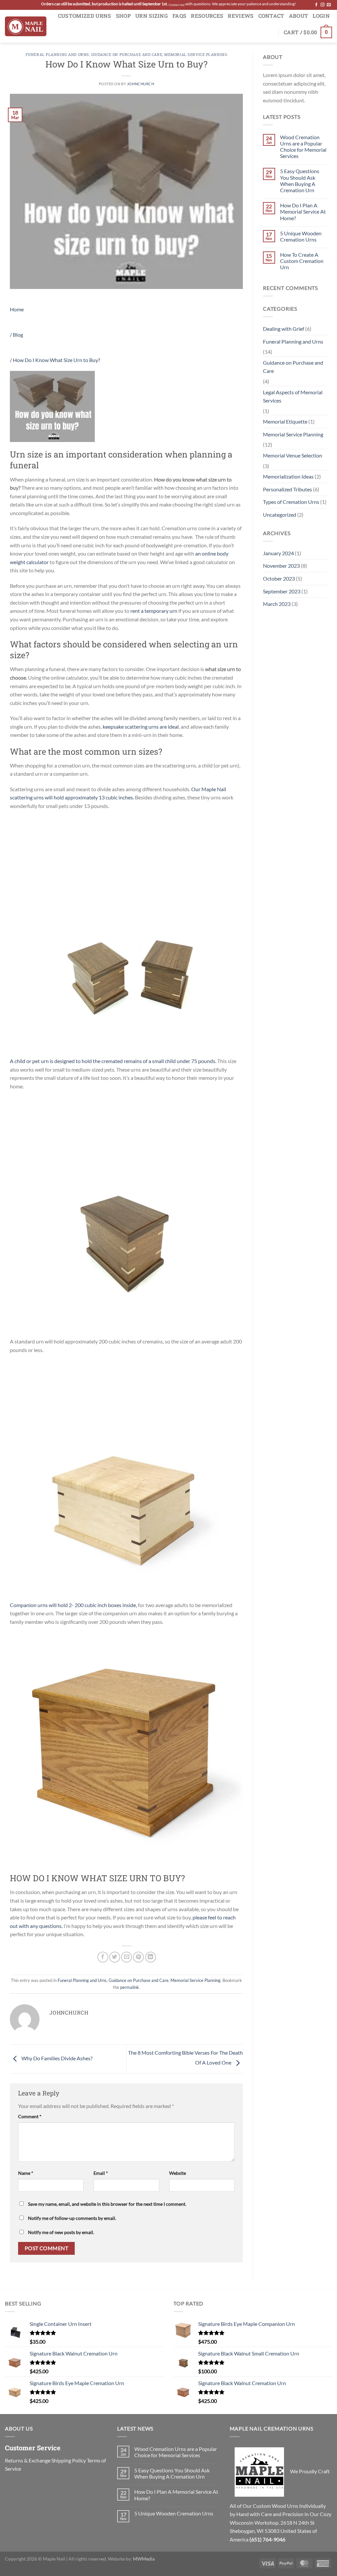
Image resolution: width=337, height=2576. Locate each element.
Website (178, 2173)
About (299, 16)
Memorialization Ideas (288, 476)
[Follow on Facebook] (316, 5)
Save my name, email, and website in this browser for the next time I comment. (107, 2204)
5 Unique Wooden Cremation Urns (301, 236)
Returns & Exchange (28, 2460)
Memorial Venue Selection (293, 455)
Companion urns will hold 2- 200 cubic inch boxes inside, (73, 1605)
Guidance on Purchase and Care (127, 54)
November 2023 (281, 566)
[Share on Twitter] (115, 1957)
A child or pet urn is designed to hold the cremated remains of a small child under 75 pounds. (113, 1061)
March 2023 (277, 604)
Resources (207, 16)
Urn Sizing (152, 16)
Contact (271, 16)
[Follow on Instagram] (323, 5)
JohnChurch (141, 84)
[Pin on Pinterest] (138, 1957)
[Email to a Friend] (127, 1957)
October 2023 (279, 578)
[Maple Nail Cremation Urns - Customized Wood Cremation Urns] (26, 26)
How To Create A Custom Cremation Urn (302, 261)
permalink (130, 1987)
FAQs (179, 16)
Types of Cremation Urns (291, 502)
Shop (123, 16)
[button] (308, 32)
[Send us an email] (329, 5)
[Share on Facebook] (103, 1957)
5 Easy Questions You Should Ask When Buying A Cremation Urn (300, 181)
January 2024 (278, 553)
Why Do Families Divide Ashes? (56, 2058)
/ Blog (16, 335)
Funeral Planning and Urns (57, 54)
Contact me (177, 5)
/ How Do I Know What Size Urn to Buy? (55, 360)
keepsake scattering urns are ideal (141, 727)
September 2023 (282, 591)
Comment (30, 2116)
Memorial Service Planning (196, 54)
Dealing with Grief (284, 329)
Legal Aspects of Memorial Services (293, 396)
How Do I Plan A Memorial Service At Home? (303, 211)
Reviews (241, 16)
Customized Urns (85, 16)
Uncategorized (280, 515)
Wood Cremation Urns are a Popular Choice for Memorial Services (303, 147)
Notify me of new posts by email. (61, 2232)
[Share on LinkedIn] (151, 1957)
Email (101, 2173)
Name (26, 2173)
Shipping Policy (69, 2460)
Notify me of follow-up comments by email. (72, 2218)
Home (17, 309)
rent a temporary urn (154, 611)
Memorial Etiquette (285, 421)
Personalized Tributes (287, 489)
